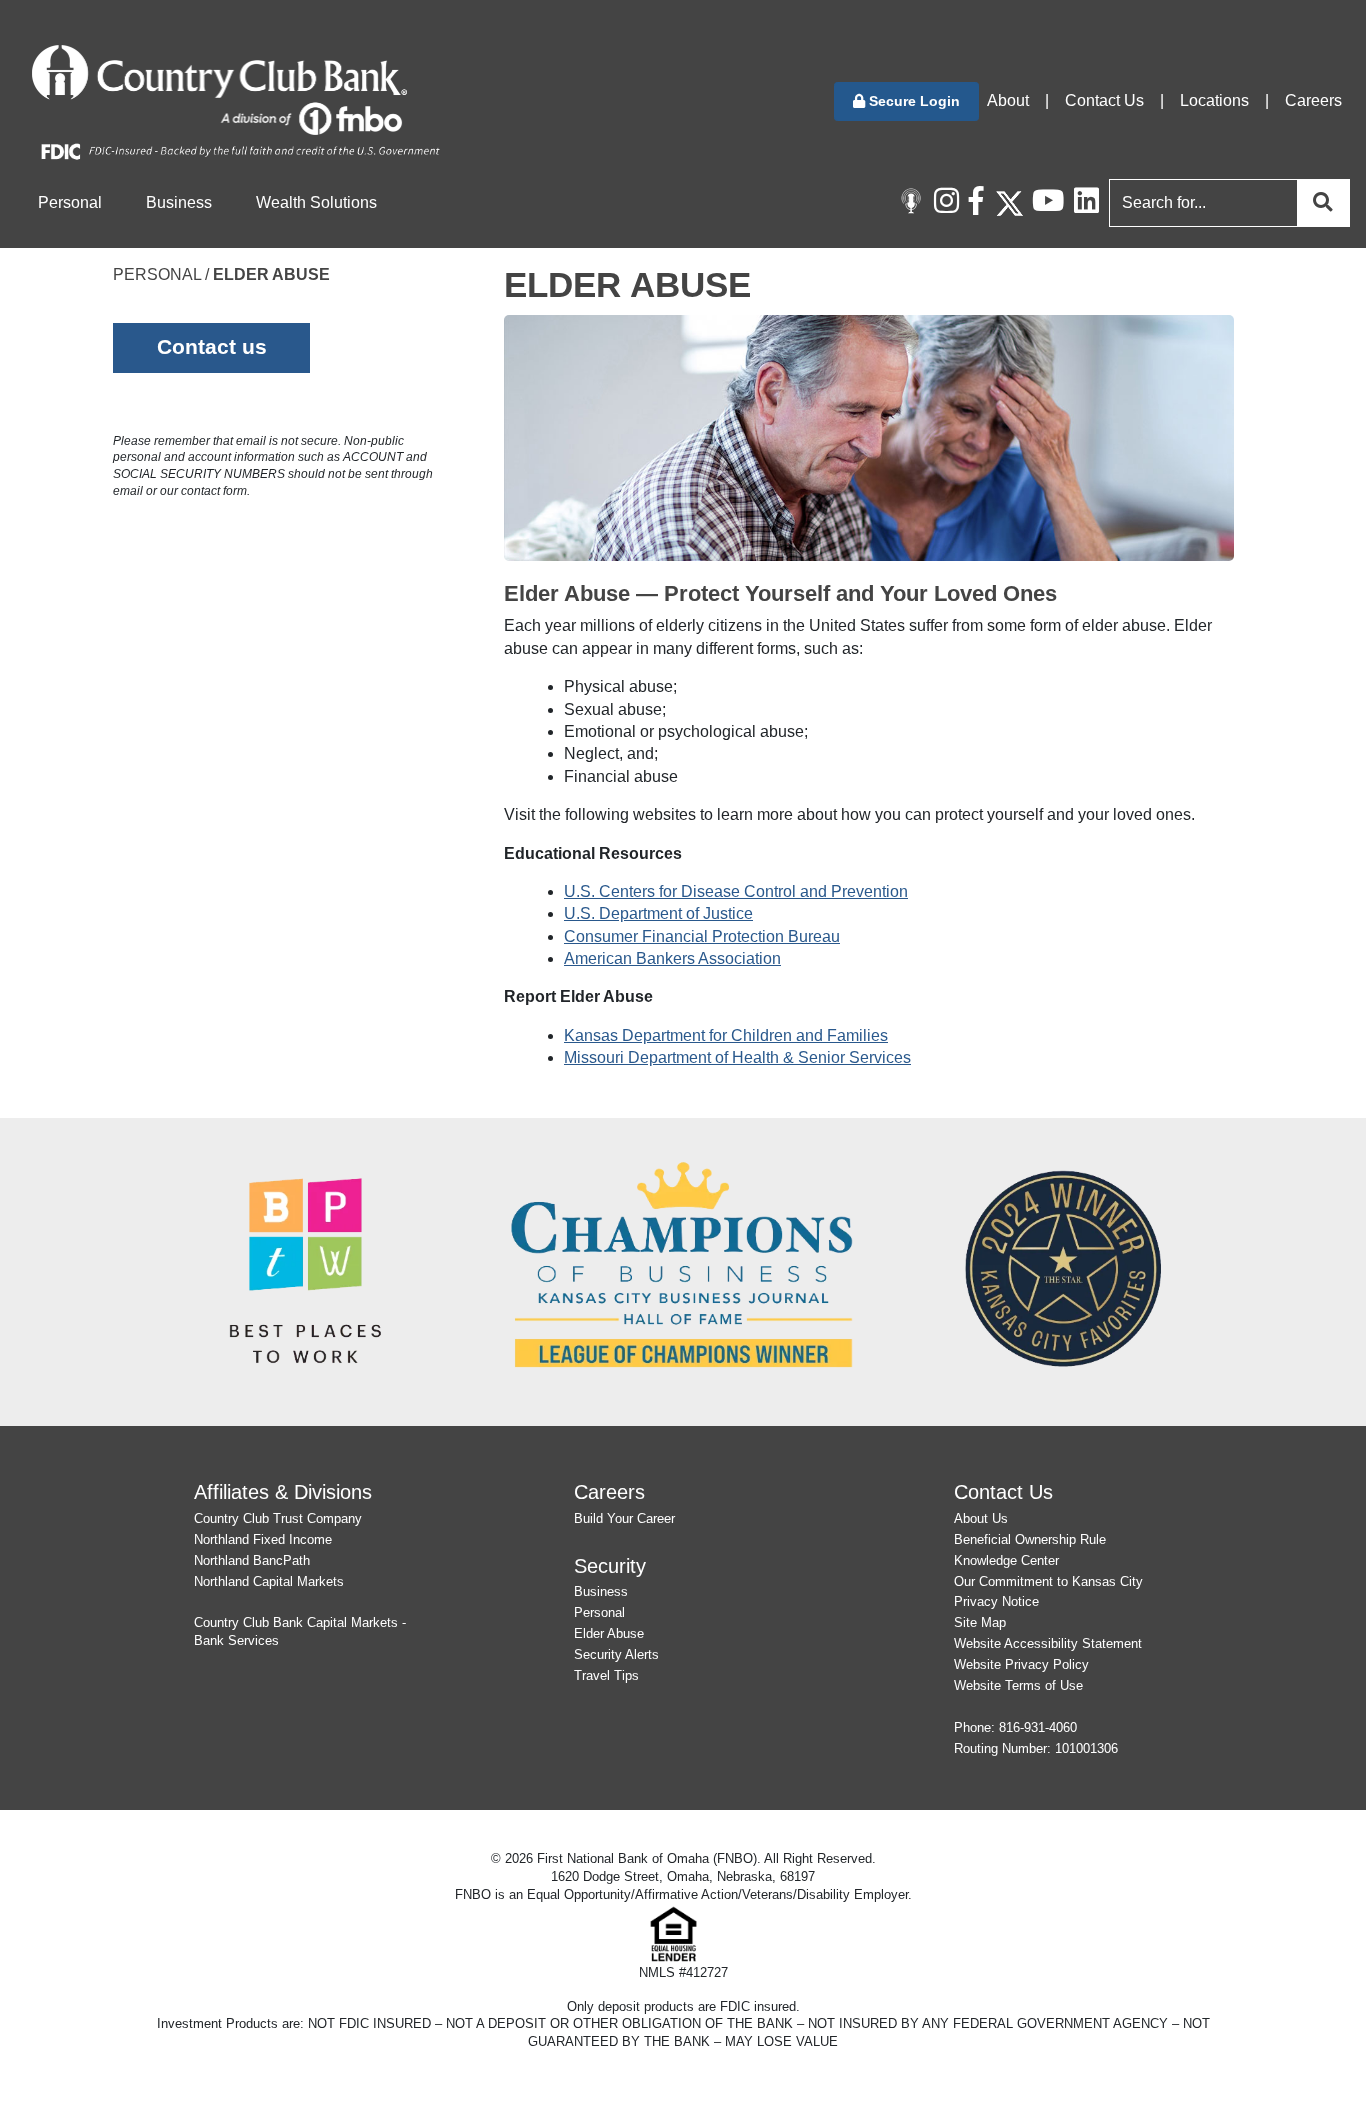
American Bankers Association (672, 958)
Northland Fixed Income (263, 1539)
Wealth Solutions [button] (316, 202)
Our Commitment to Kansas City (1048, 1581)
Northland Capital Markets (269, 1581)
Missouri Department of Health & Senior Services (737, 1057)
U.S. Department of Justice (658, 913)
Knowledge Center (1006, 1560)
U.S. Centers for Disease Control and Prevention (736, 891)
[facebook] (981, 203)
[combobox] (1225, 203)
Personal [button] (70, 202)
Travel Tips (606, 1675)
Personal (599, 1612)
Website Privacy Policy (1021, 1664)
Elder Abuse (609, 1633)
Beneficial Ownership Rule (1030, 1539)
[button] (906, 101)
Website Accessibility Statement (1048, 1643)
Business (601, 1591)
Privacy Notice (996, 1601)
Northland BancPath (252, 1560)
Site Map (980, 1622)
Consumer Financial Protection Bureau (702, 936)
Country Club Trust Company (278, 1518)
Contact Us (1104, 100)
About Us (981, 1518)
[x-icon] (1009, 203)
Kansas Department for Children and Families (726, 1035)
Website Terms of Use (1018, 1685)
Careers (1313, 100)
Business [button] (179, 202)
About (1008, 100)
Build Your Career (624, 1518)
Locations (1214, 100)
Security (610, 1565)
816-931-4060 (1038, 1727)
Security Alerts (616, 1654)
